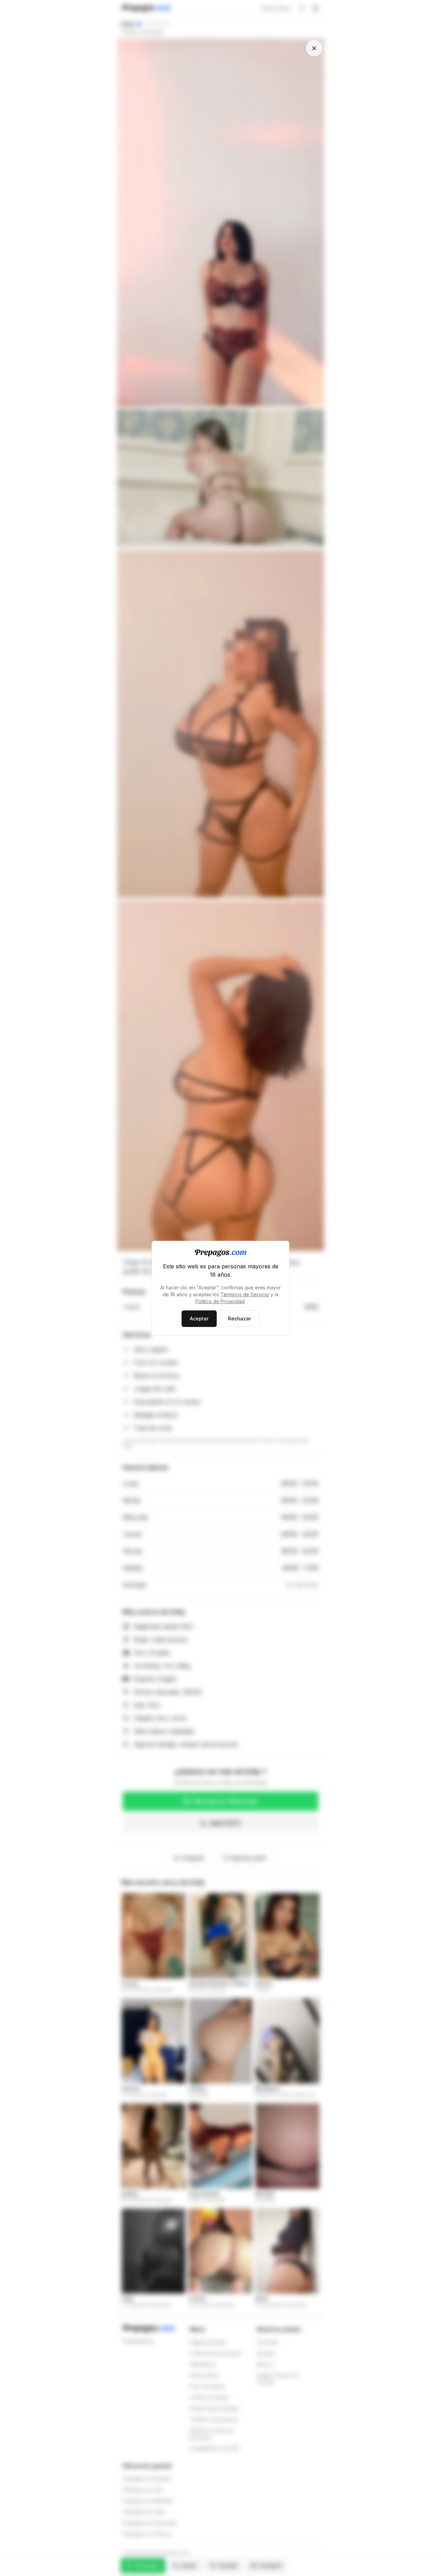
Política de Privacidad (220, 1301)
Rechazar (239, 1319)
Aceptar (199, 1319)
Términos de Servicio (245, 1294)
